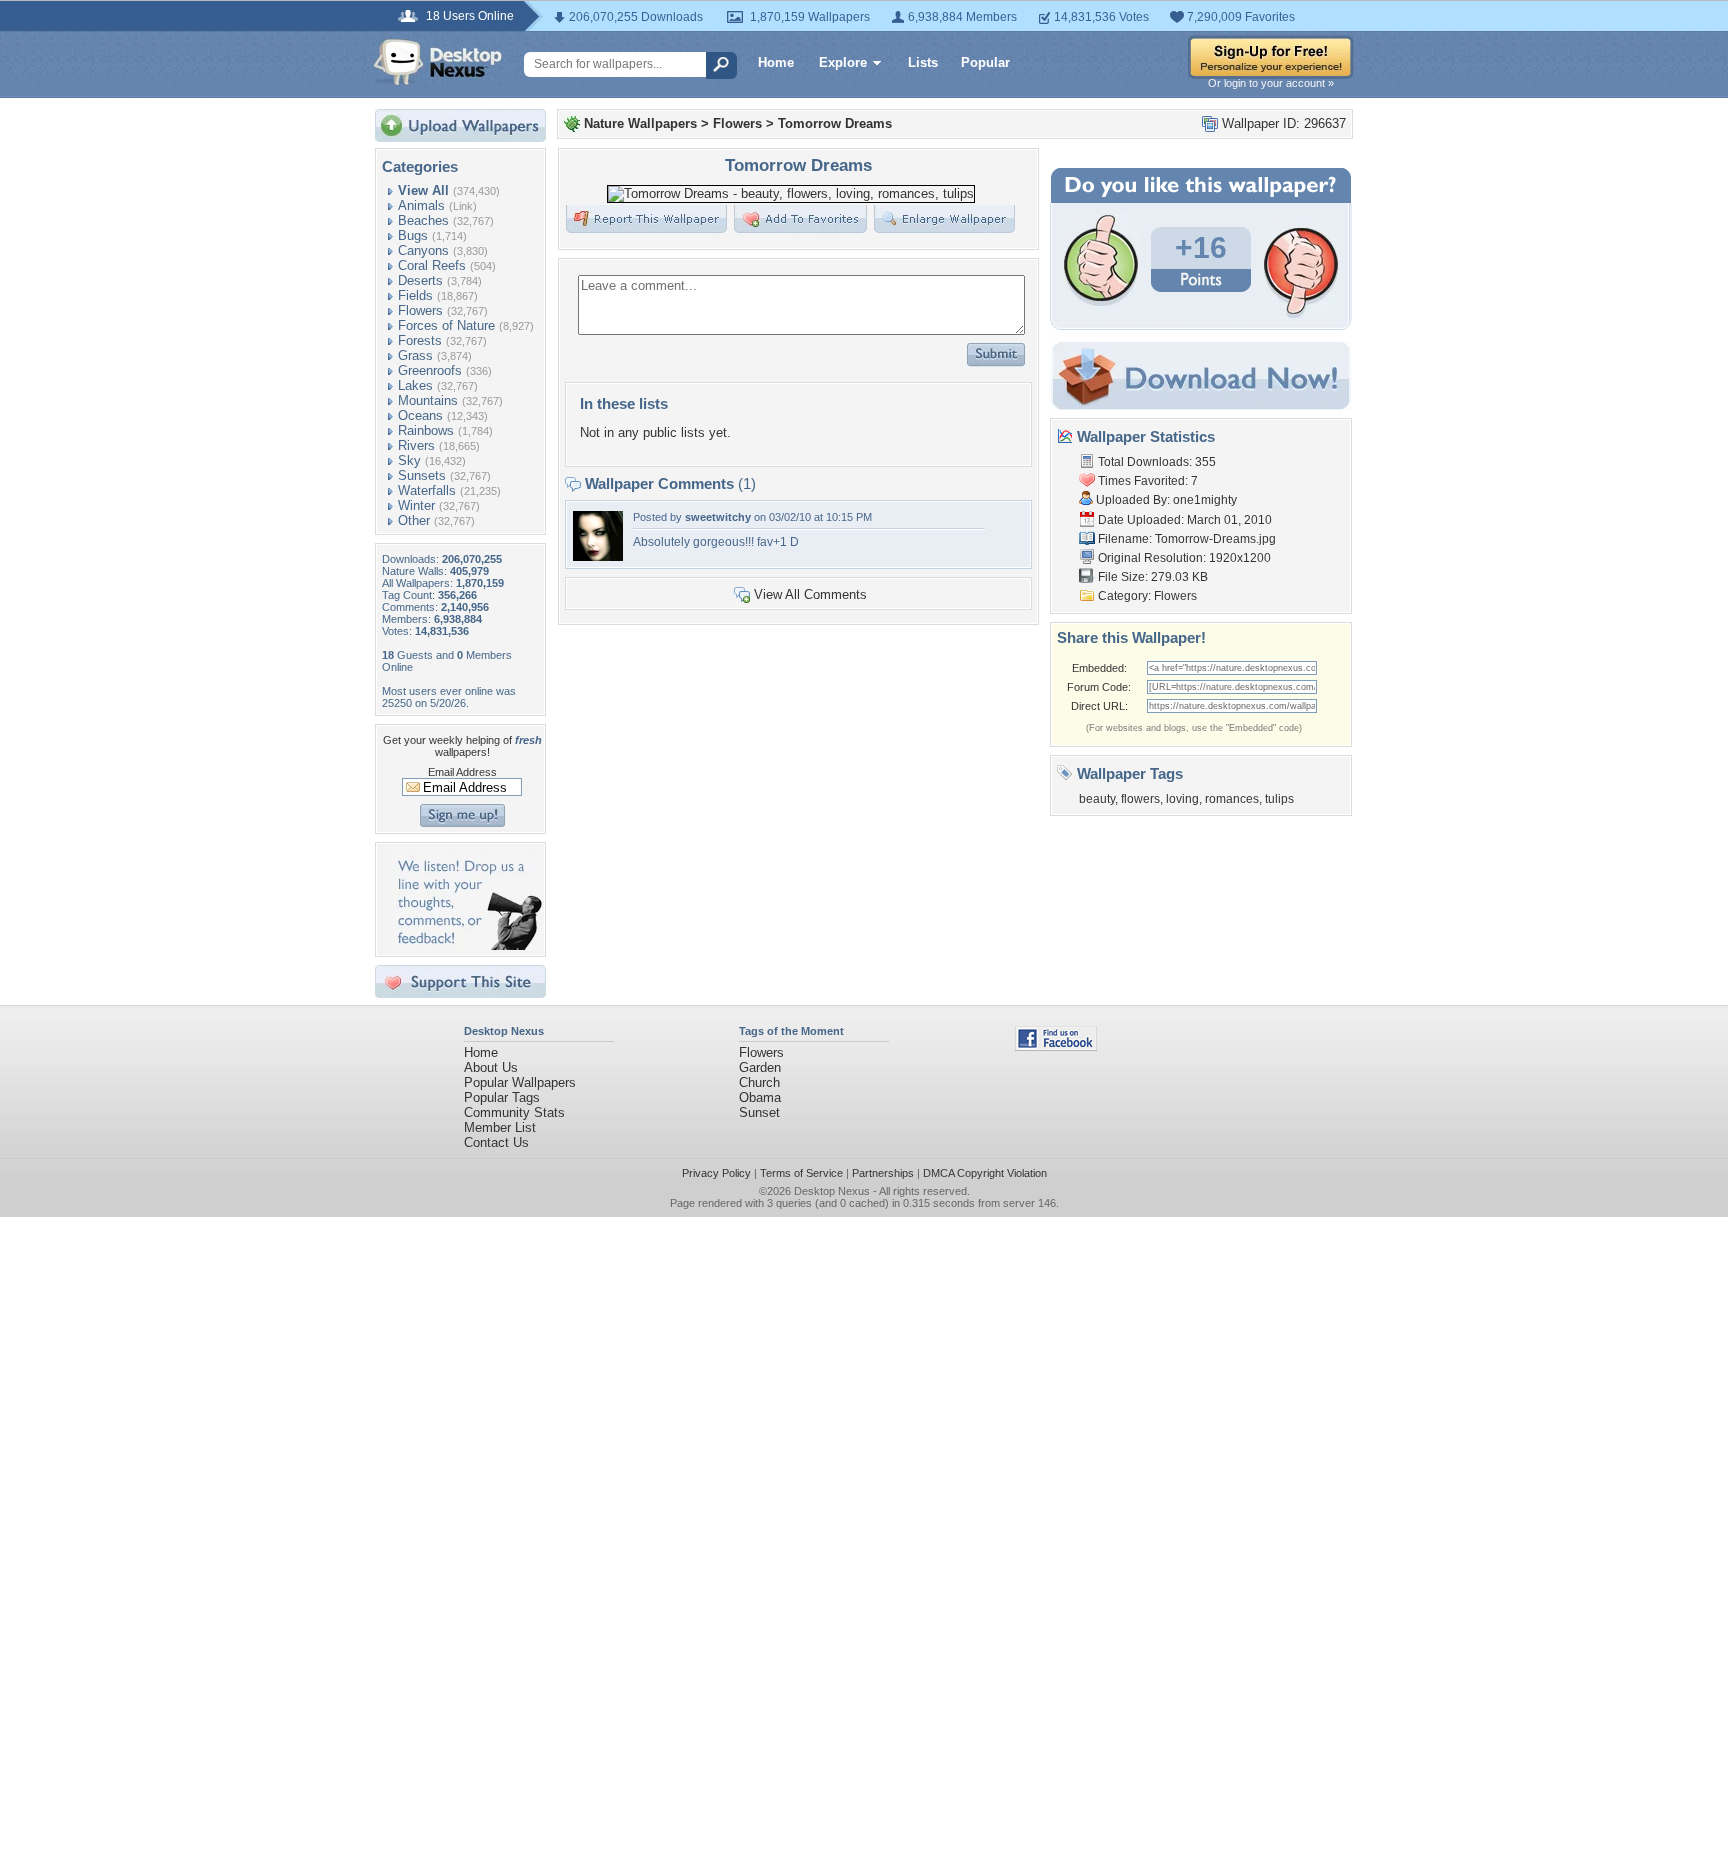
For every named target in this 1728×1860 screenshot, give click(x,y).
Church (759, 1082)
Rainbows (426, 430)
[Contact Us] (466, 945)
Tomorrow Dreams (835, 123)
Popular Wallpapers (520, 1082)
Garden (760, 1067)
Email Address (462, 772)
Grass (415, 355)
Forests (420, 340)
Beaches (423, 220)
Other (414, 520)
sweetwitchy (718, 517)
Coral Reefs (432, 265)
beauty (1097, 799)
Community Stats (514, 1112)
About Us (491, 1067)
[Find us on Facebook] (1056, 1046)
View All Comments (810, 594)
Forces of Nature (446, 325)
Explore (843, 62)
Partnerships (883, 1173)
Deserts (420, 280)
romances (1232, 799)
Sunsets (422, 475)
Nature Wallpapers (640, 123)
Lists (923, 62)
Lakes (415, 385)
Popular (985, 62)
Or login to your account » (1271, 83)
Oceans (420, 415)
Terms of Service (801, 1173)
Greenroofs (430, 370)
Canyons (423, 250)
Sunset (759, 1112)
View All (423, 190)
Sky (409, 460)
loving (1182, 799)
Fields (415, 295)
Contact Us (496, 1142)
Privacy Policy (716, 1173)
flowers (1140, 799)
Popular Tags (502, 1097)
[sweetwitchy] (598, 556)
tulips (1279, 799)
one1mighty (1205, 500)
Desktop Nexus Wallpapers (438, 62)
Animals (421, 205)
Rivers (416, 445)
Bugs (413, 235)
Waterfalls (427, 490)
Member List (500, 1127)
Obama (760, 1097)
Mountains (428, 400)
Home (776, 62)
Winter (416, 505)
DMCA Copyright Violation (985, 1173)
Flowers (420, 310)
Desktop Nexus (832, 1191)
